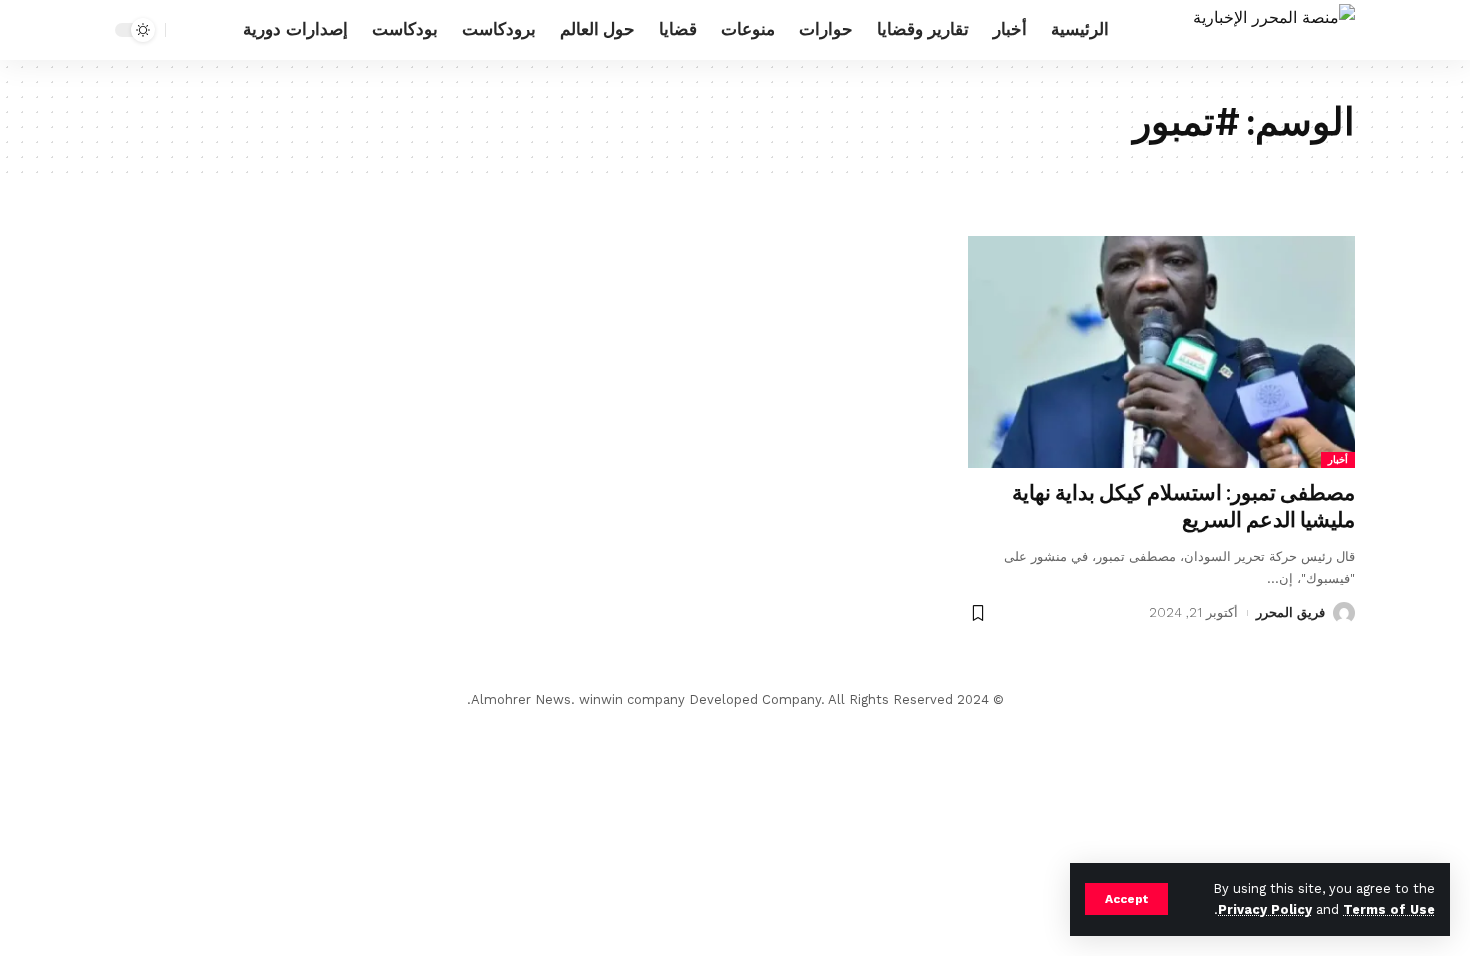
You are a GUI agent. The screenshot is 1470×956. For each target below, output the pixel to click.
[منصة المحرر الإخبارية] (1274, 30)
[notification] (216, 30)
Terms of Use (1389, 909)
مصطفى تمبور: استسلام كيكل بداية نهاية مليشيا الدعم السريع (1183, 506)
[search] (186, 30)
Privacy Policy (1265, 909)
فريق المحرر (1290, 612)
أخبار (1338, 459)
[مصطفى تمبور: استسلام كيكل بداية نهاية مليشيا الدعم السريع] (1161, 352)
